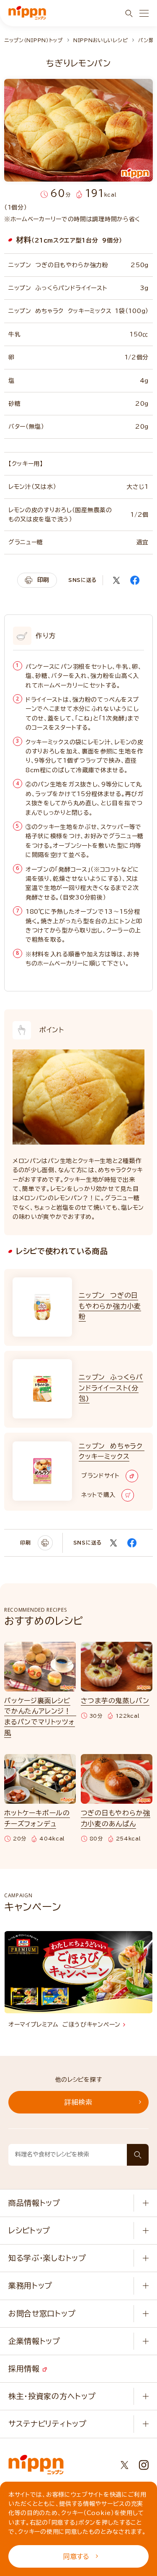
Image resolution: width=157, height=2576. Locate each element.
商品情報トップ (34, 2203)
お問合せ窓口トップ (42, 2313)
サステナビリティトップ (48, 2424)
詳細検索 (78, 2102)
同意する (76, 2556)
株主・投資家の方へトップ (52, 2396)
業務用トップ (30, 2285)
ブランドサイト (100, 1476)
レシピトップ (29, 2230)
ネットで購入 (98, 1495)
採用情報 (26, 2369)
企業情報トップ (34, 2341)
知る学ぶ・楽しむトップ (47, 2258)
